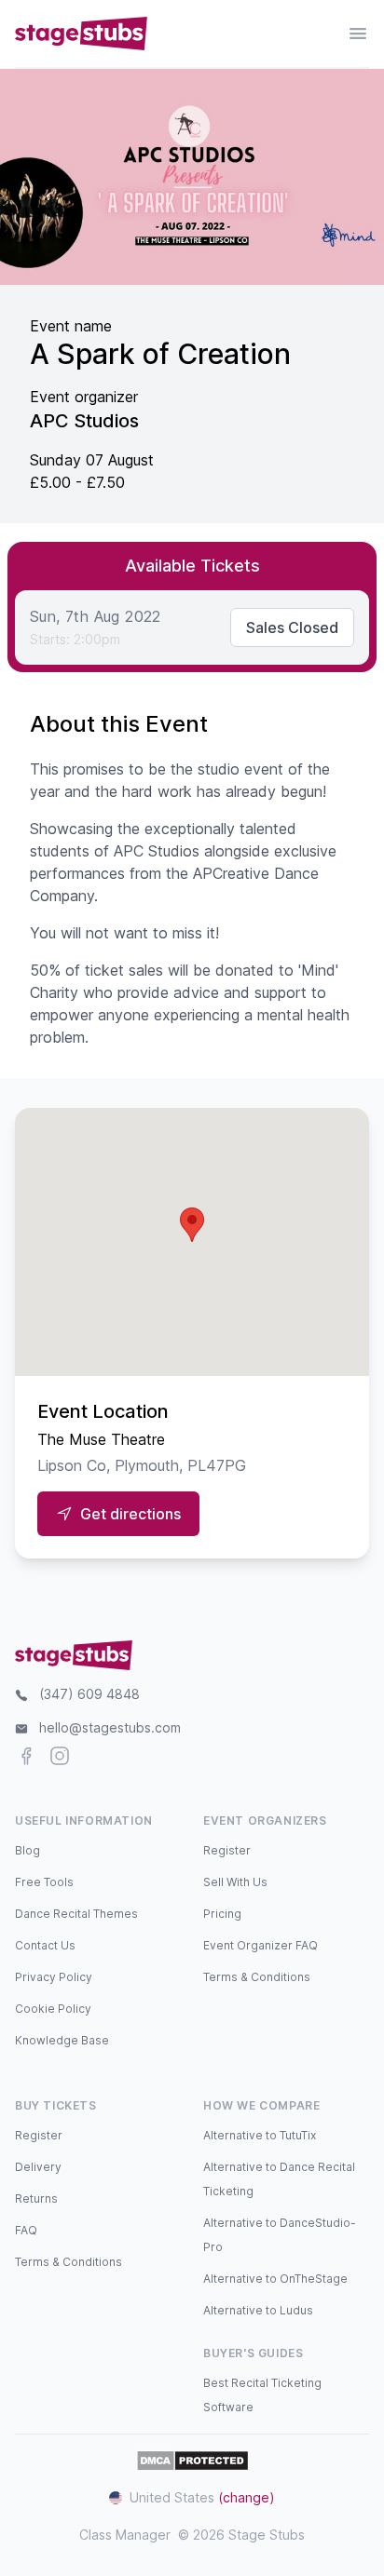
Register (227, 1850)
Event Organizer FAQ (261, 1945)
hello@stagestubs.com (110, 1727)
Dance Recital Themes (76, 1914)
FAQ (26, 2230)
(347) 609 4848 (89, 1694)
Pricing (222, 1914)
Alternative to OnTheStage (275, 2279)
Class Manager (125, 2535)
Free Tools (44, 1882)
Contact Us (45, 1945)
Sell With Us (235, 1882)
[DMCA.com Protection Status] (192, 2461)
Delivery (38, 2167)
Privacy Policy (54, 1977)
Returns (36, 2198)
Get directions (130, 1514)
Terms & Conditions (257, 1977)
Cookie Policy (53, 2009)
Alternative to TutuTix (260, 2135)
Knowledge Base (62, 2040)
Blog (27, 1850)
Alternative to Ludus (258, 2310)
